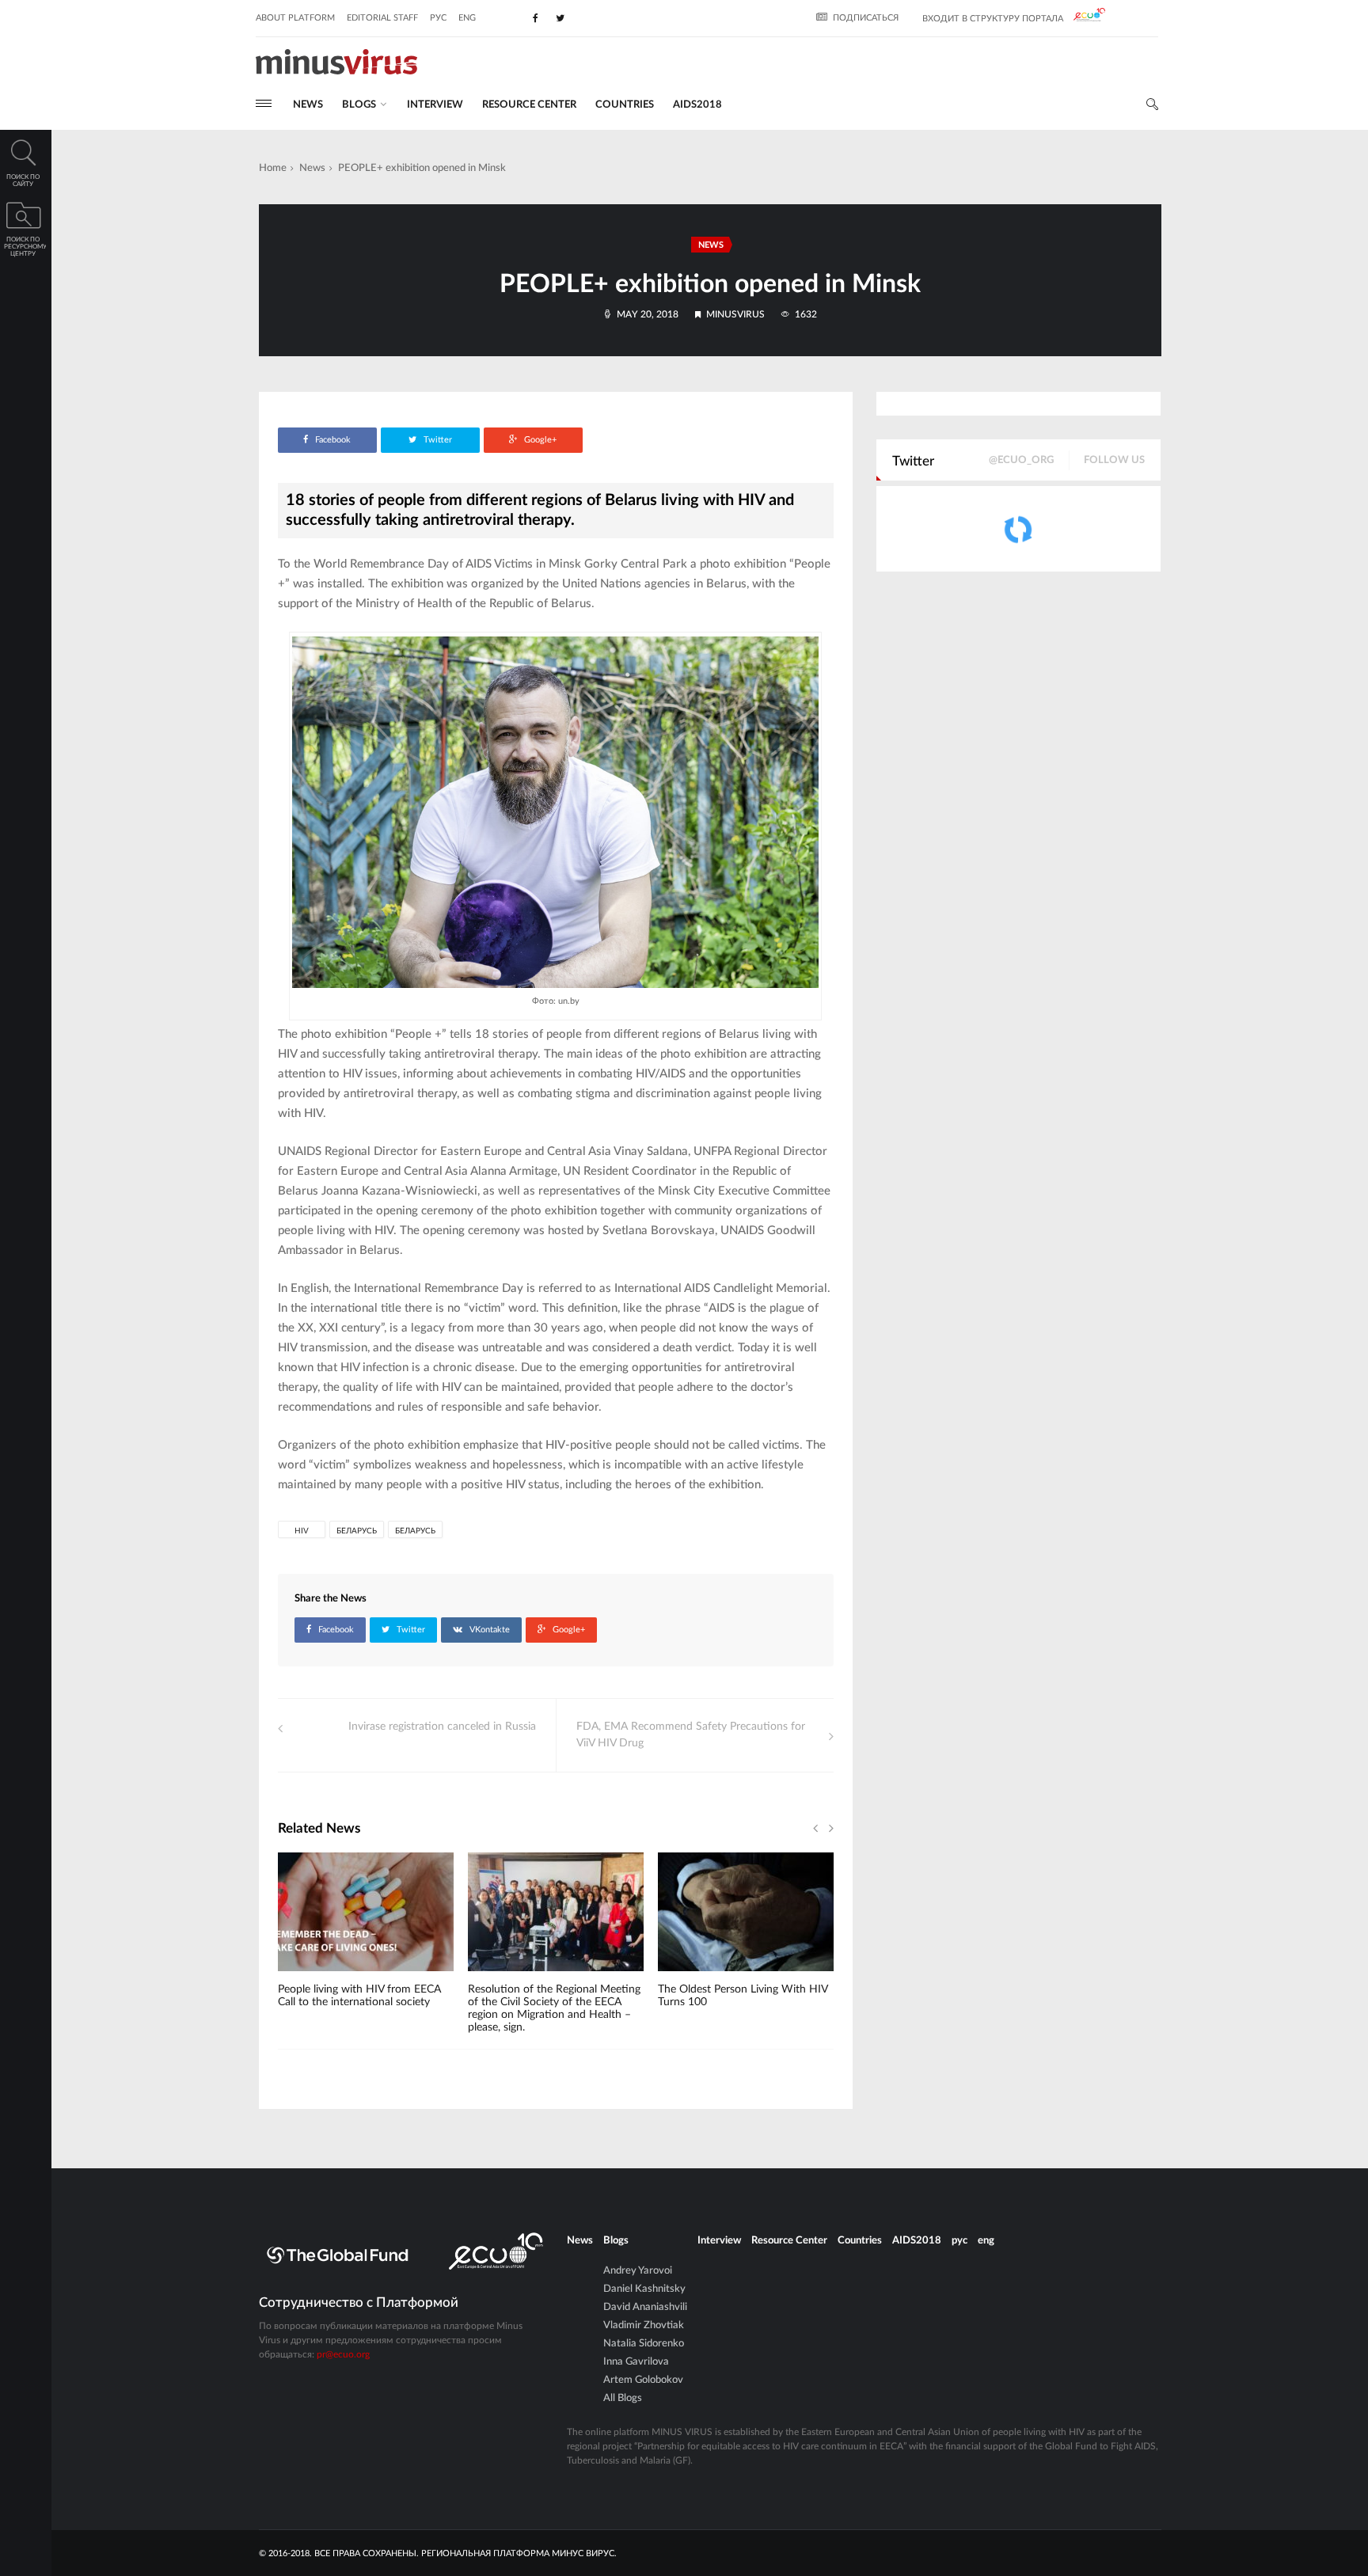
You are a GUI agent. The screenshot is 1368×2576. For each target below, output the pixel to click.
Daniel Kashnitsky (644, 2289)
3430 (315, 1977)
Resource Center (529, 105)
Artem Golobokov (643, 2380)
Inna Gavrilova (636, 2362)
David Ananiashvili (645, 2307)
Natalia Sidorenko (644, 2344)
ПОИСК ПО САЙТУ (23, 181)
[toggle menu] (264, 103)
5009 (695, 1977)
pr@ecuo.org (343, 2354)
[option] (366, 1938)
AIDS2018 (697, 105)
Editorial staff (382, 18)
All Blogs (623, 2398)
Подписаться (866, 18)
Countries (625, 105)
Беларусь (357, 1531)
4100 (505, 1977)
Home (273, 168)
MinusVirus (735, 314)
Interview (435, 105)
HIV (302, 1531)
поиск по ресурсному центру (25, 247)
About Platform (295, 18)
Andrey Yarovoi (638, 2271)
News (308, 105)
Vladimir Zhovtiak (644, 2325)
